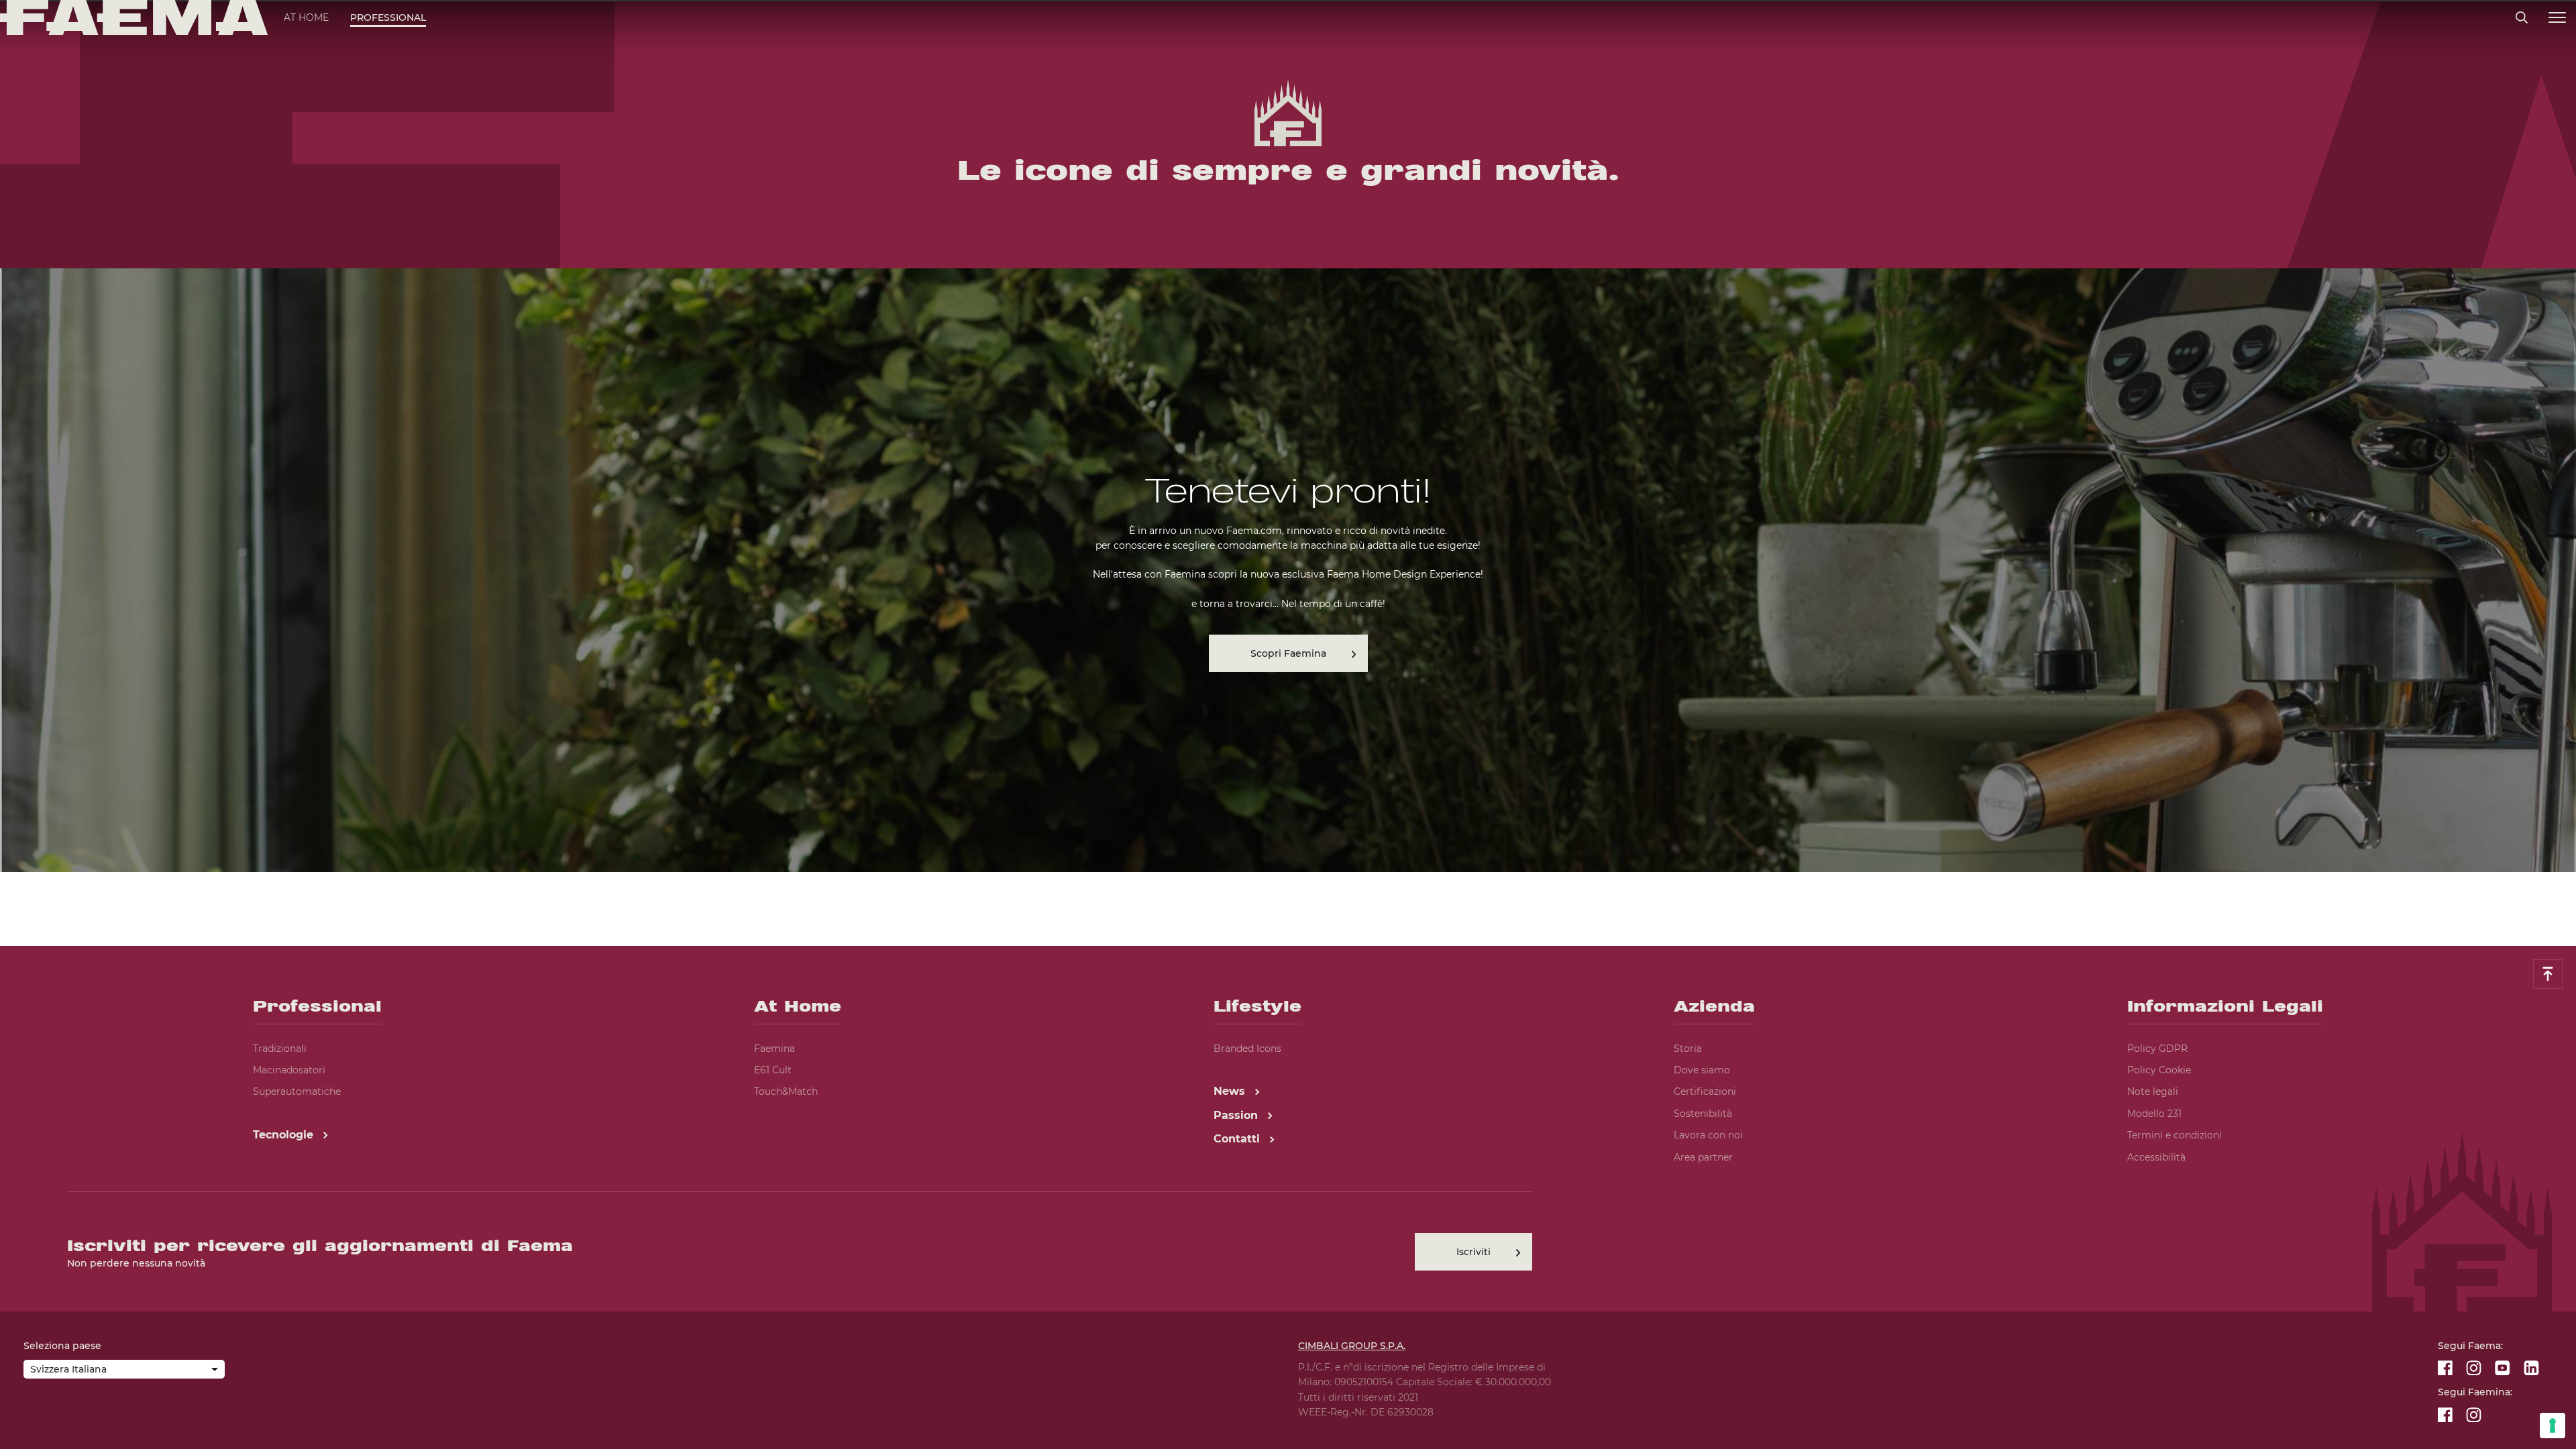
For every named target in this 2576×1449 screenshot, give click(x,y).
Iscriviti (1473, 1252)
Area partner (1703, 1157)
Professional (388, 17)
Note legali (2153, 1091)
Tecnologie (285, 1135)
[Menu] (2557, 18)
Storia (1688, 1049)
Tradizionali (280, 1049)
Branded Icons (1247, 1049)
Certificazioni (1705, 1091)
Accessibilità (2156, 1157)
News (1231, 1091)
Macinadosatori (289, 1070)
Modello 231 (2154, 1114)
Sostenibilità (1703, 1114)
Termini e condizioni (2175, 1135)
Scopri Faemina (1288, 653)
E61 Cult (773, 1070)
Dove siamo (1702, 1070)
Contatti (1238, 1139)
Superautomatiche (297, 1091)
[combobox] (124, 1371)
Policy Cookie (2159, 1070)
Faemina (774, 1049)
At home (306, 17)
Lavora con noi (1708, 1135)
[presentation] (1288, 724)
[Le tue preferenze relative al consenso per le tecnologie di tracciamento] (2553, 1426)
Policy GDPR (2157, 1049)
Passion (1237, 1115)
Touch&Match (786, 1091)
